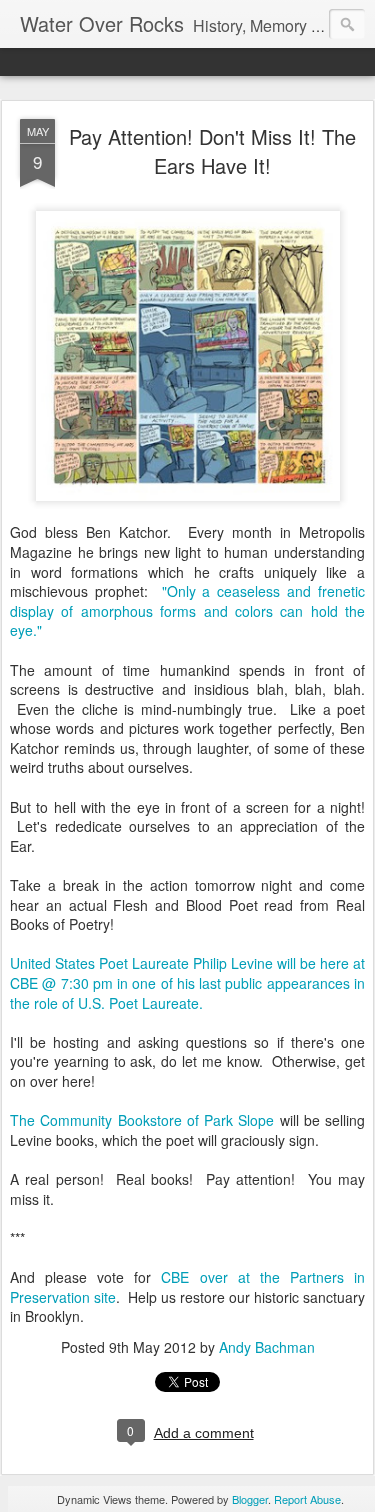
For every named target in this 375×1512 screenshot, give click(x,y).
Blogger (250, 1499)
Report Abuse (307, 1499)
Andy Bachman (267, 1347)
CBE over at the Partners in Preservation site (187, 1287)
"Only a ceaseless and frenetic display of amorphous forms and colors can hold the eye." (187, 610)
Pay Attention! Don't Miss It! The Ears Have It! (212, 151)
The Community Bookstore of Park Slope (142, 1120)
